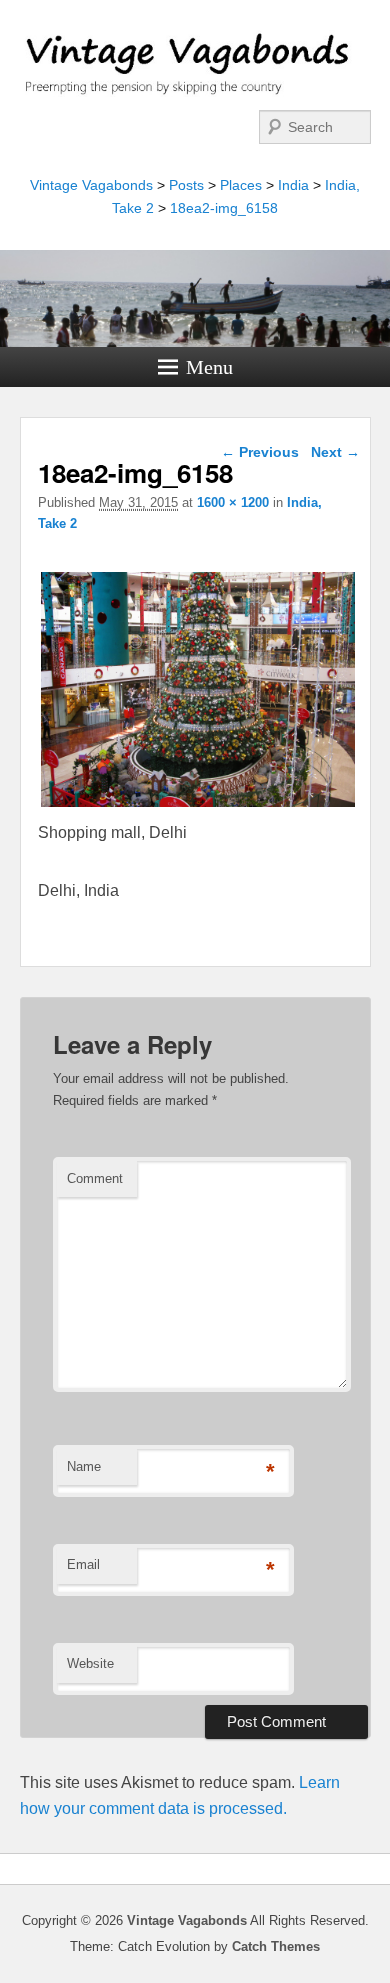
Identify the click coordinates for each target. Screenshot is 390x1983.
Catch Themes (276, 1946)
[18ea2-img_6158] (198, 806)
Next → (335, 452)
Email (83, 1564)
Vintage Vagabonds (91, 185)
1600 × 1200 (233, 502)
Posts (186, 185)
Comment (95, 1178)
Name (84, 1466)
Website (90, 1663)
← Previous (260, 452)
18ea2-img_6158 (224, 208)
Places (241, 185)
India (293, 185)
